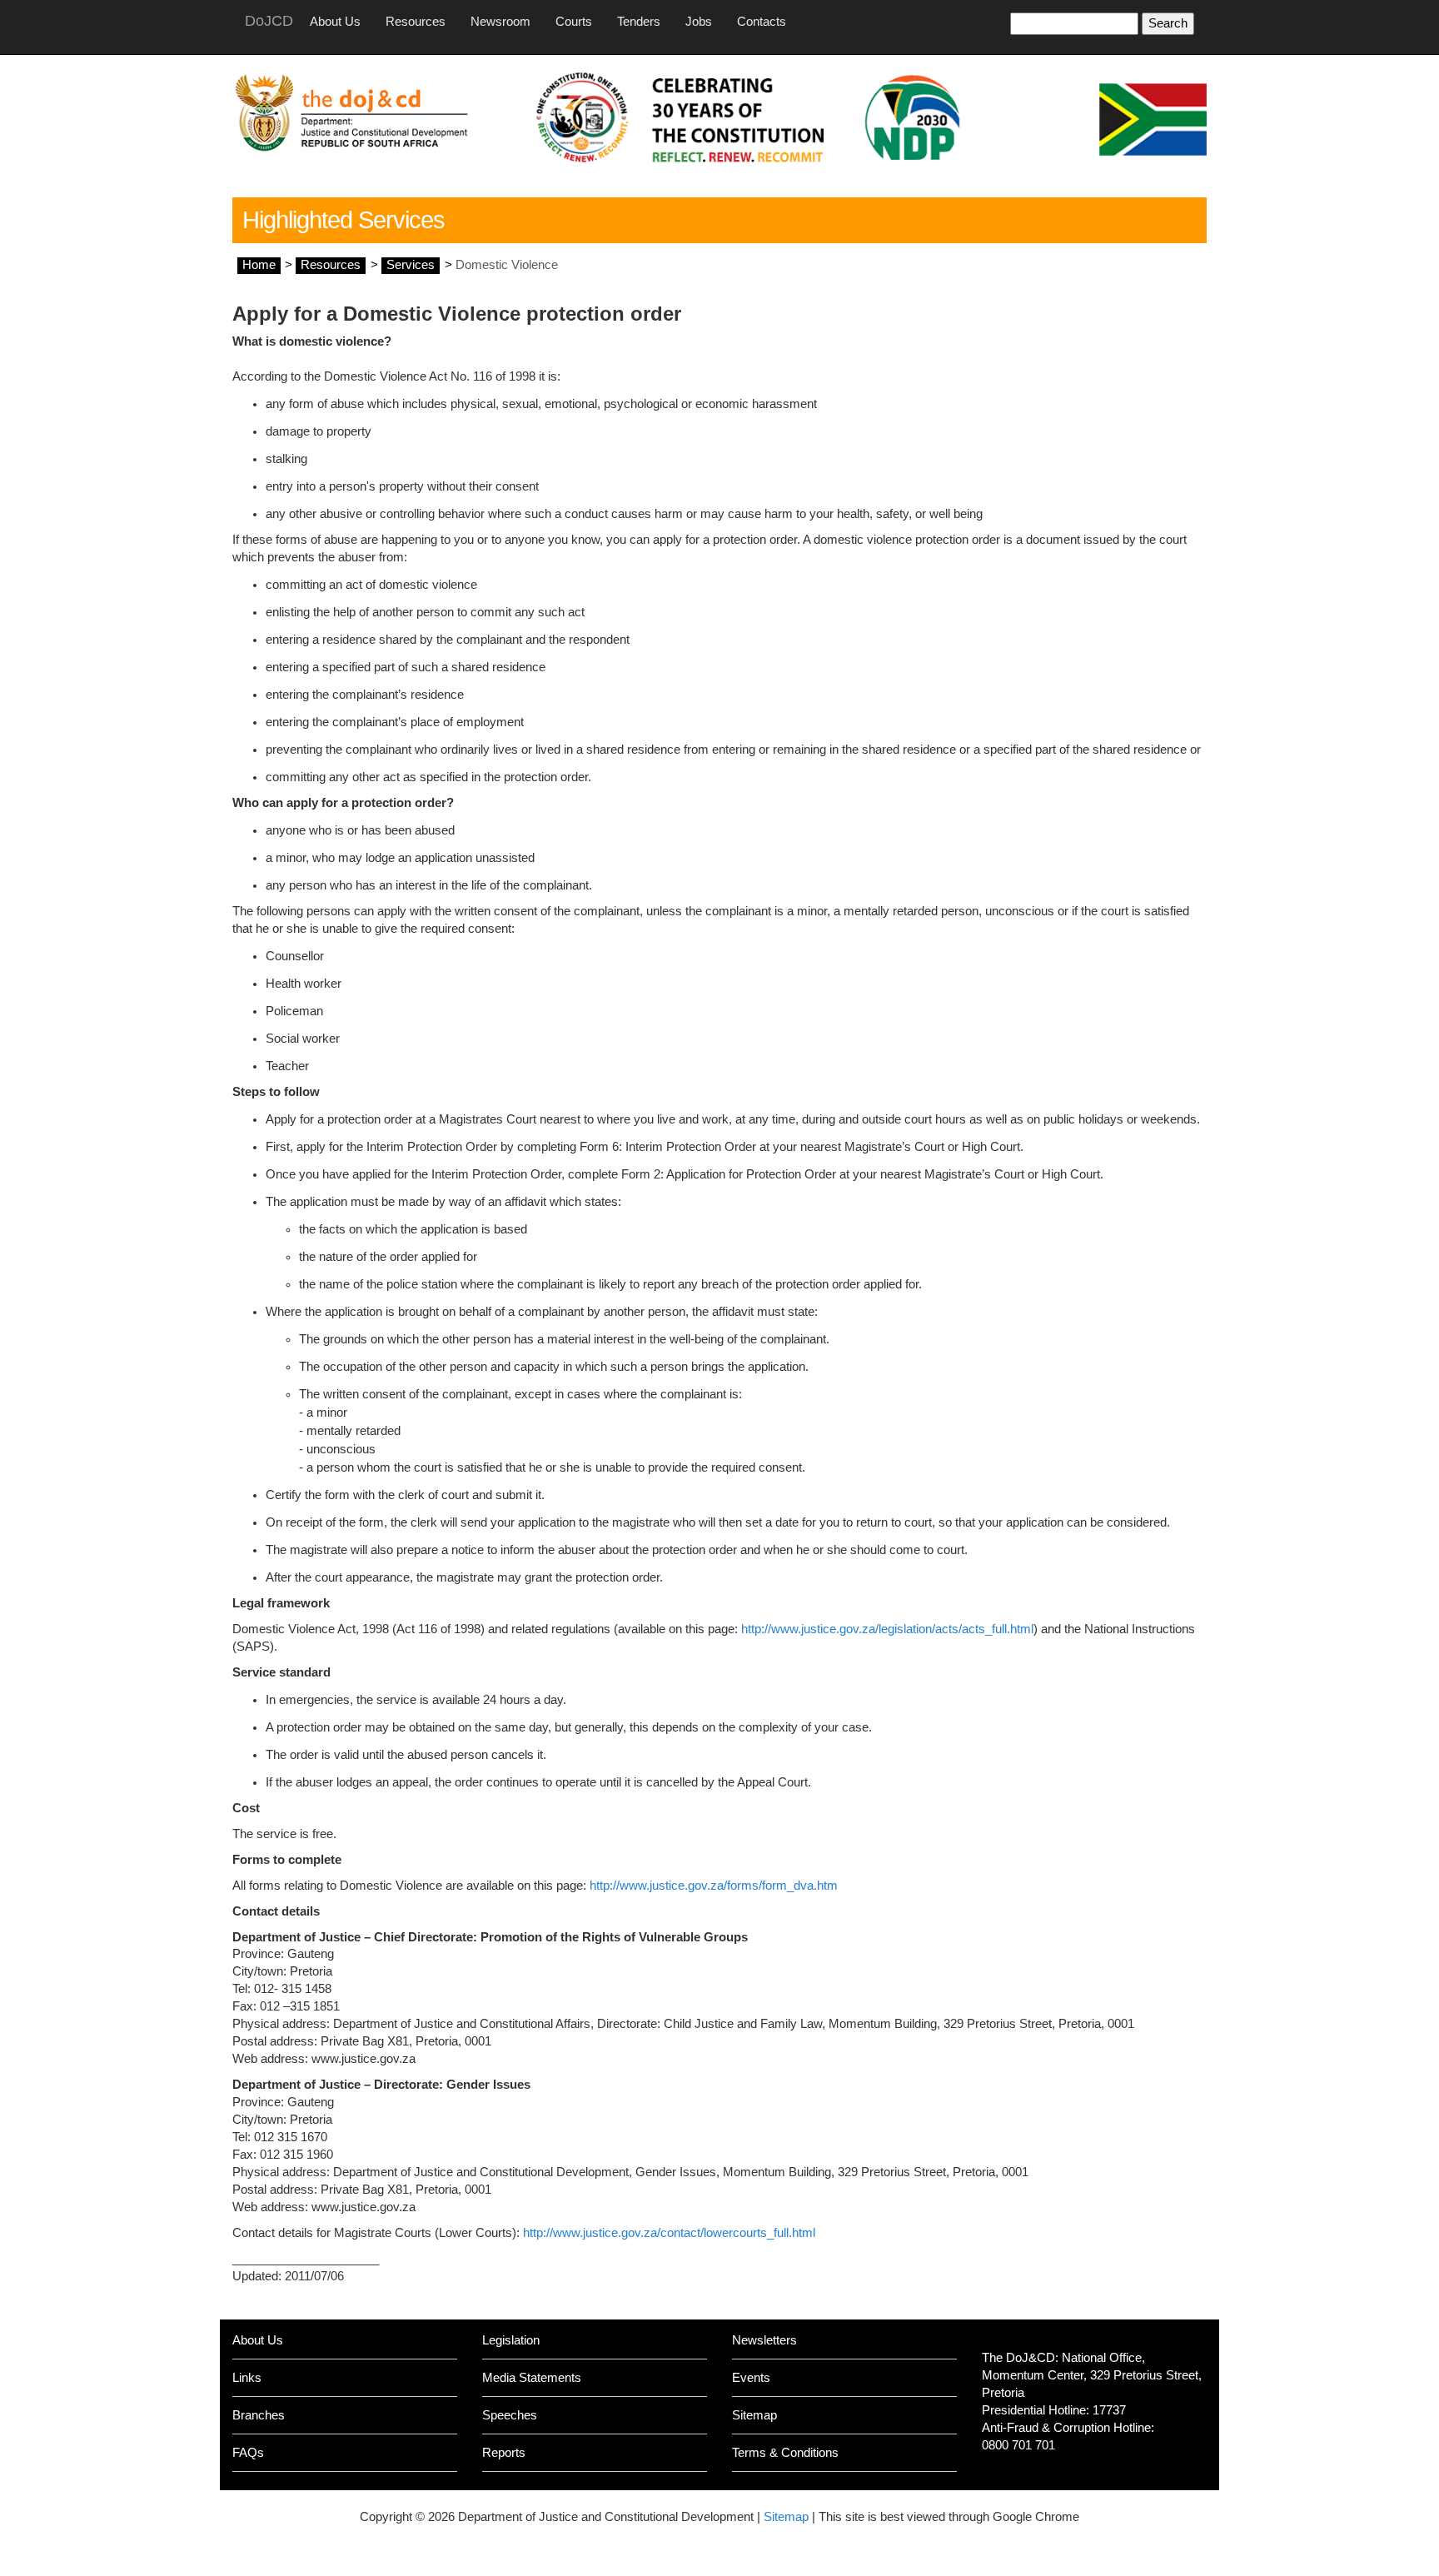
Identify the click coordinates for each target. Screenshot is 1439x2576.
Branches (259, 2415)
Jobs (699, 22)
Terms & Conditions (785, 2453)
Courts (574, 22)
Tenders (639, 22)
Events (751, 2378)
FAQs (248, 2453)
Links (247, 2378)
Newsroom (500, 22)
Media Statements (532, 2378)
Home (259, 265)
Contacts (762, 22)
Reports (504, 2453)
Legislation (511, 2340)
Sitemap (754, 2415)
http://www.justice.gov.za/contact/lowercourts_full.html (669, 2233)
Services (411, 265)
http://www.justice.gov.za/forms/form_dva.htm (714, 1886)
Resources (416, 22)
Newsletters (764, 2340)
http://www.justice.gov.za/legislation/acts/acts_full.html (887, 1629)
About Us (335, 22)
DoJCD (269, 21)
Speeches (510, 2415)
